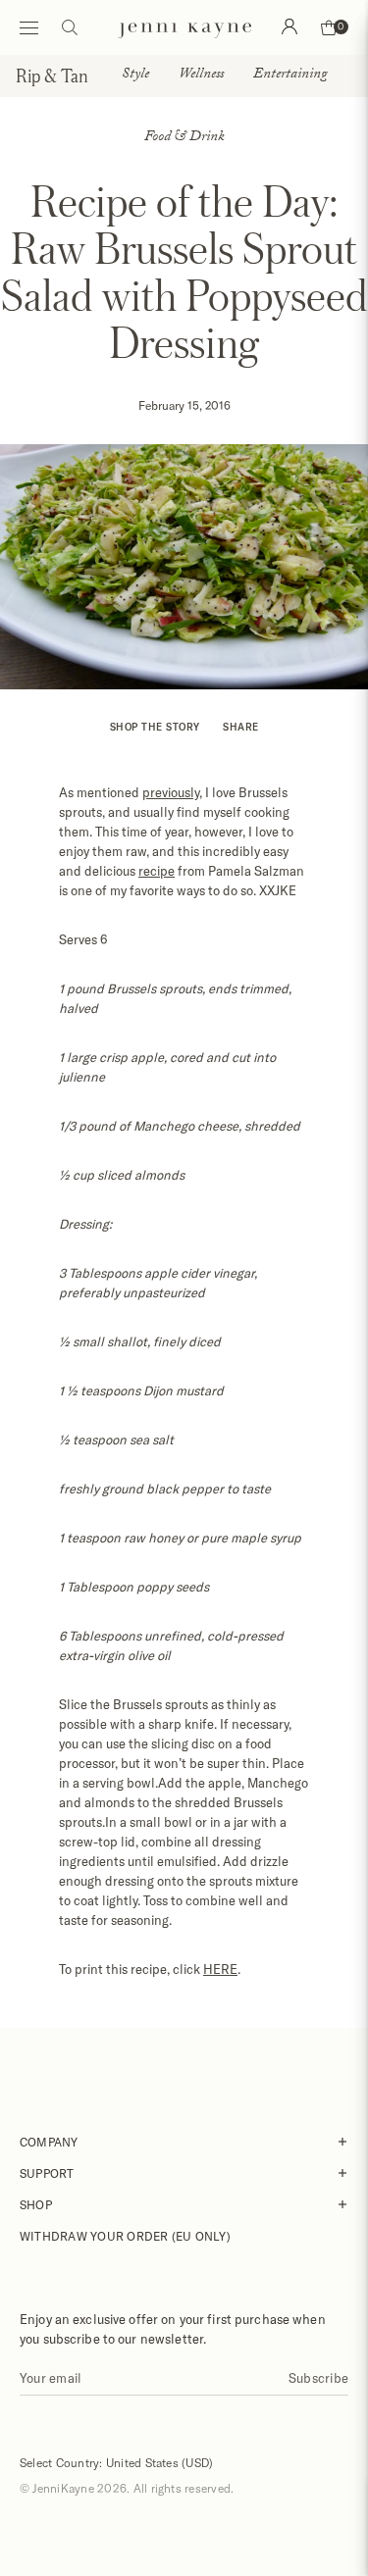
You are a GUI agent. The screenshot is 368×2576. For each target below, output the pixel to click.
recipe (157, 871)
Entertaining (290, 76)
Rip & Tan (52, 76)
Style (135, 76)
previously (171, 792)
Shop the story (155, 727)
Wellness (201, 76)
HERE (220, 1969)
